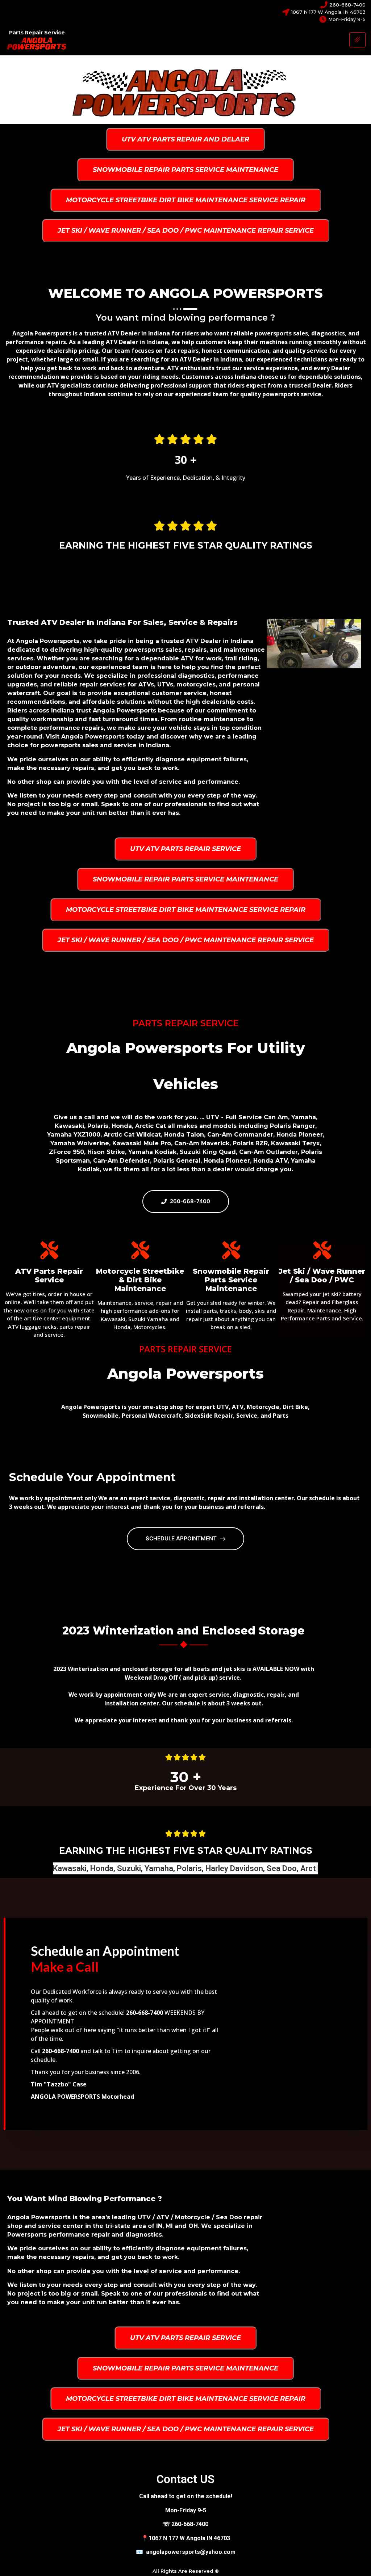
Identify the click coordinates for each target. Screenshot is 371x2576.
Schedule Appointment (182, 1538)
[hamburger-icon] (357, 40)
